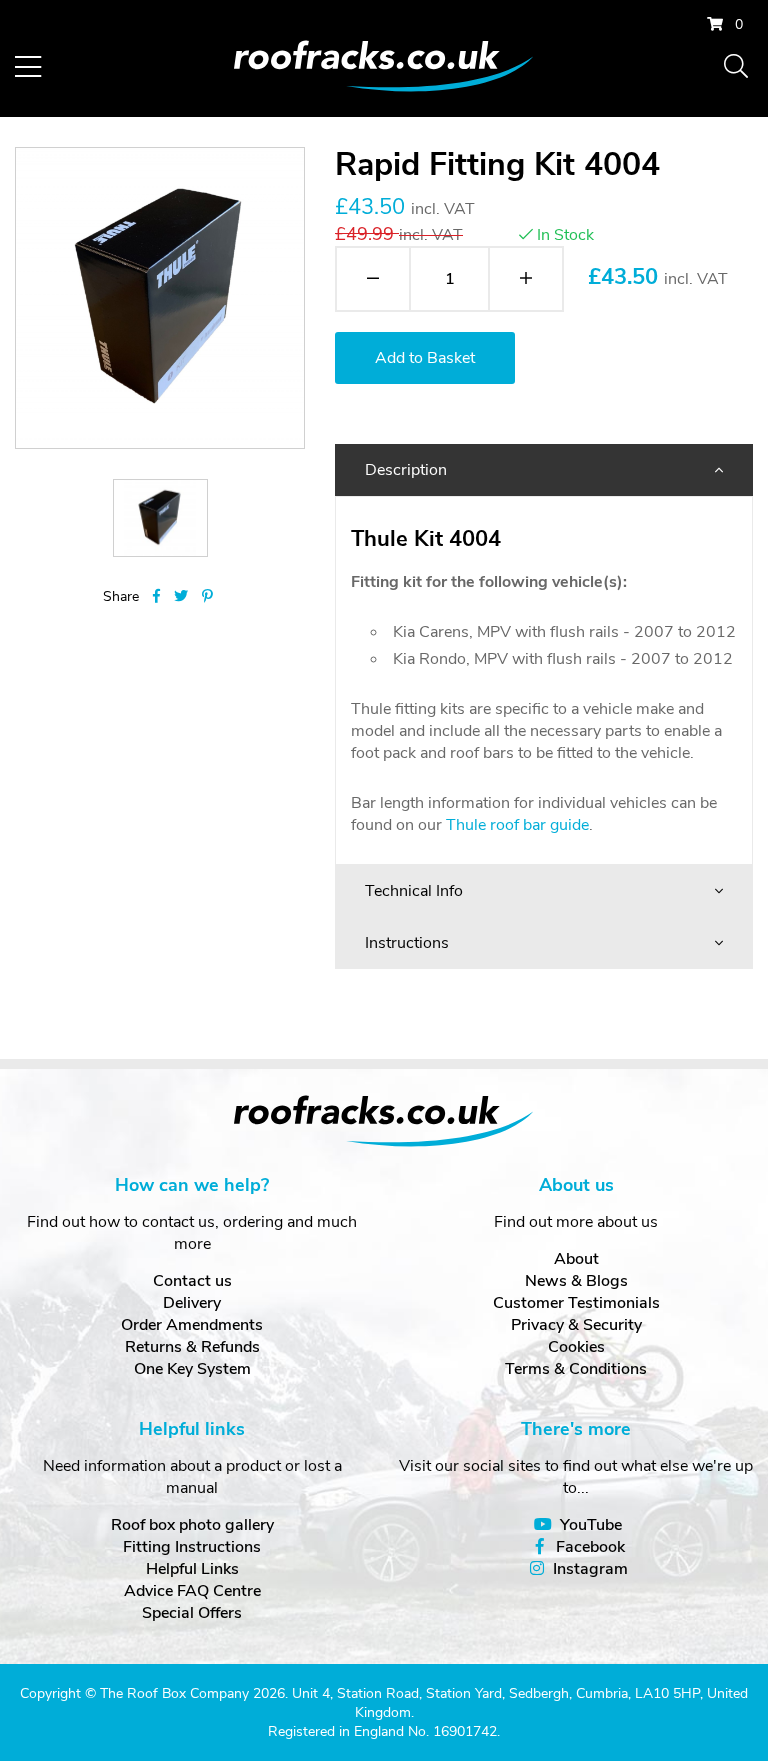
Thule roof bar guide (517, 825)
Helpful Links (192, 1569)
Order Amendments (192, 1325)
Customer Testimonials (576, 1303)
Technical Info (414, 891)
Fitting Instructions (192, 1547)
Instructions (407, 943)
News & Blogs (576, 1281)
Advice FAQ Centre (192, 1591)
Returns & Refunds (192, 1347)
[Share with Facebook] (156, 596)
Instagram (590, 1569)
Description (406, 470)
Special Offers (192, 1613)
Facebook (590, 1547)
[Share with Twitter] (181, 596)
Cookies (576, 1347)
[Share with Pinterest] (207, 596)
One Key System (192, 1369)
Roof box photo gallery (192, 1525)
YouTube (591, 1525)
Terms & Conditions (576, 1369)
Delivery (192, 1303)
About (576, 1259)
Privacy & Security (576, 1325)
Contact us (192, 1281)
